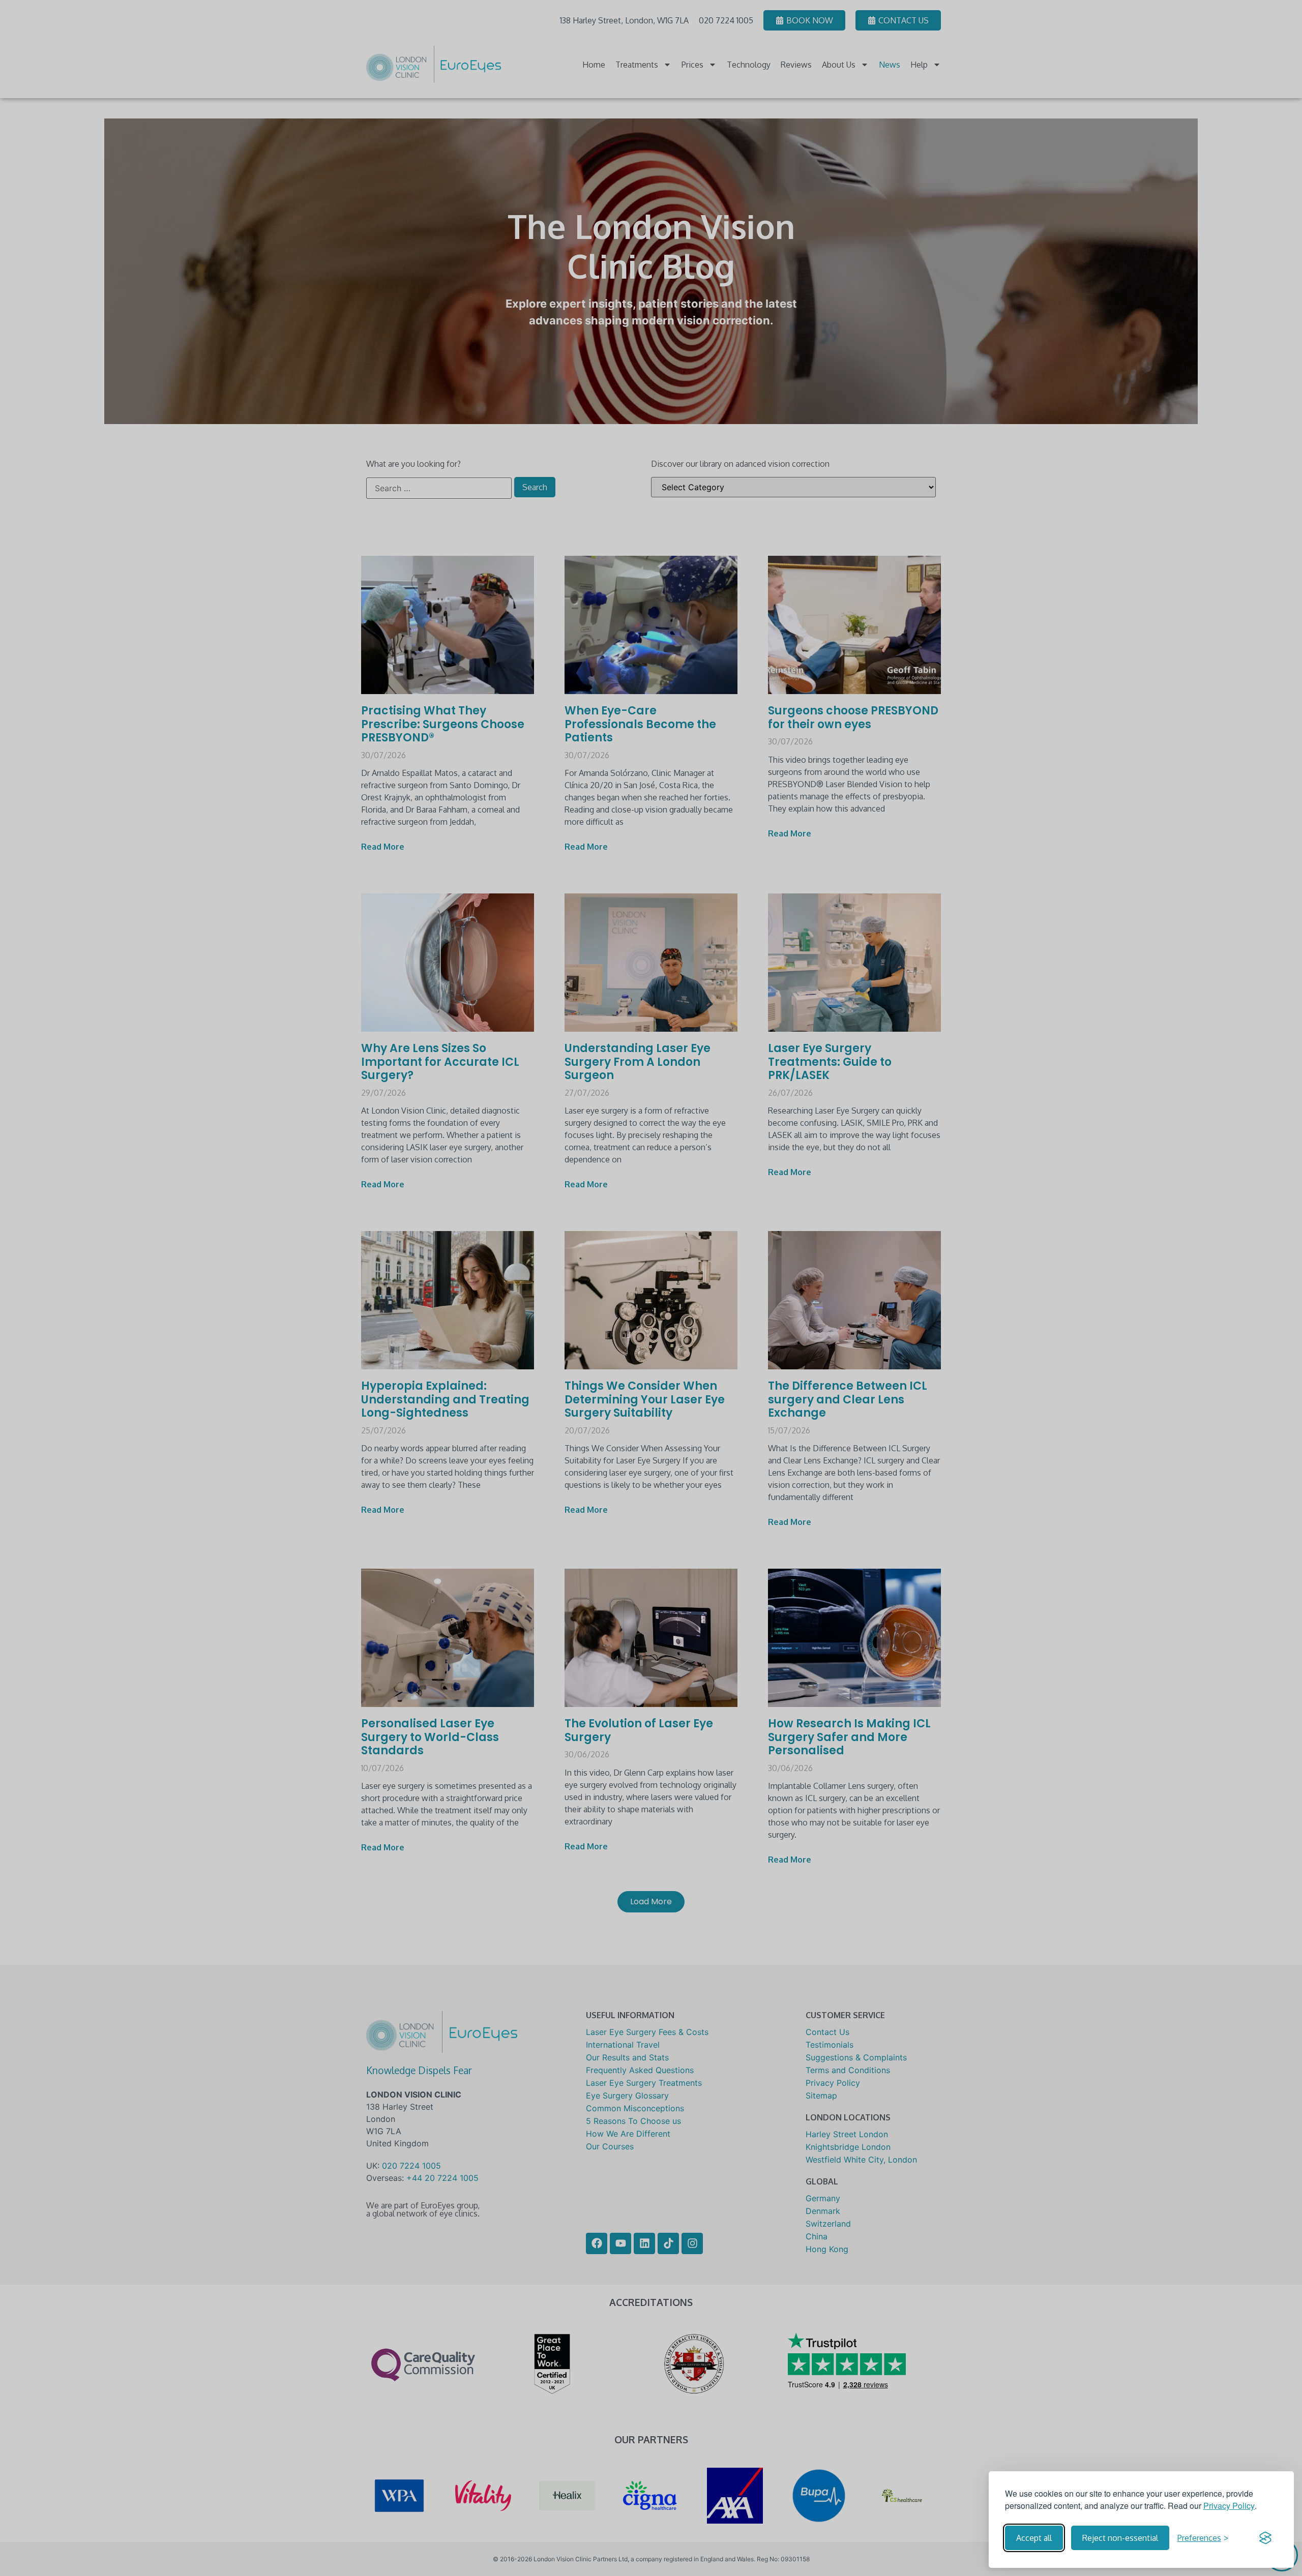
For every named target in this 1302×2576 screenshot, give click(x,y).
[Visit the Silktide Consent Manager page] (1265, 2538)
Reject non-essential (1120, 2538)
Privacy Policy (1229, 2506)
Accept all (1034, 2538)
